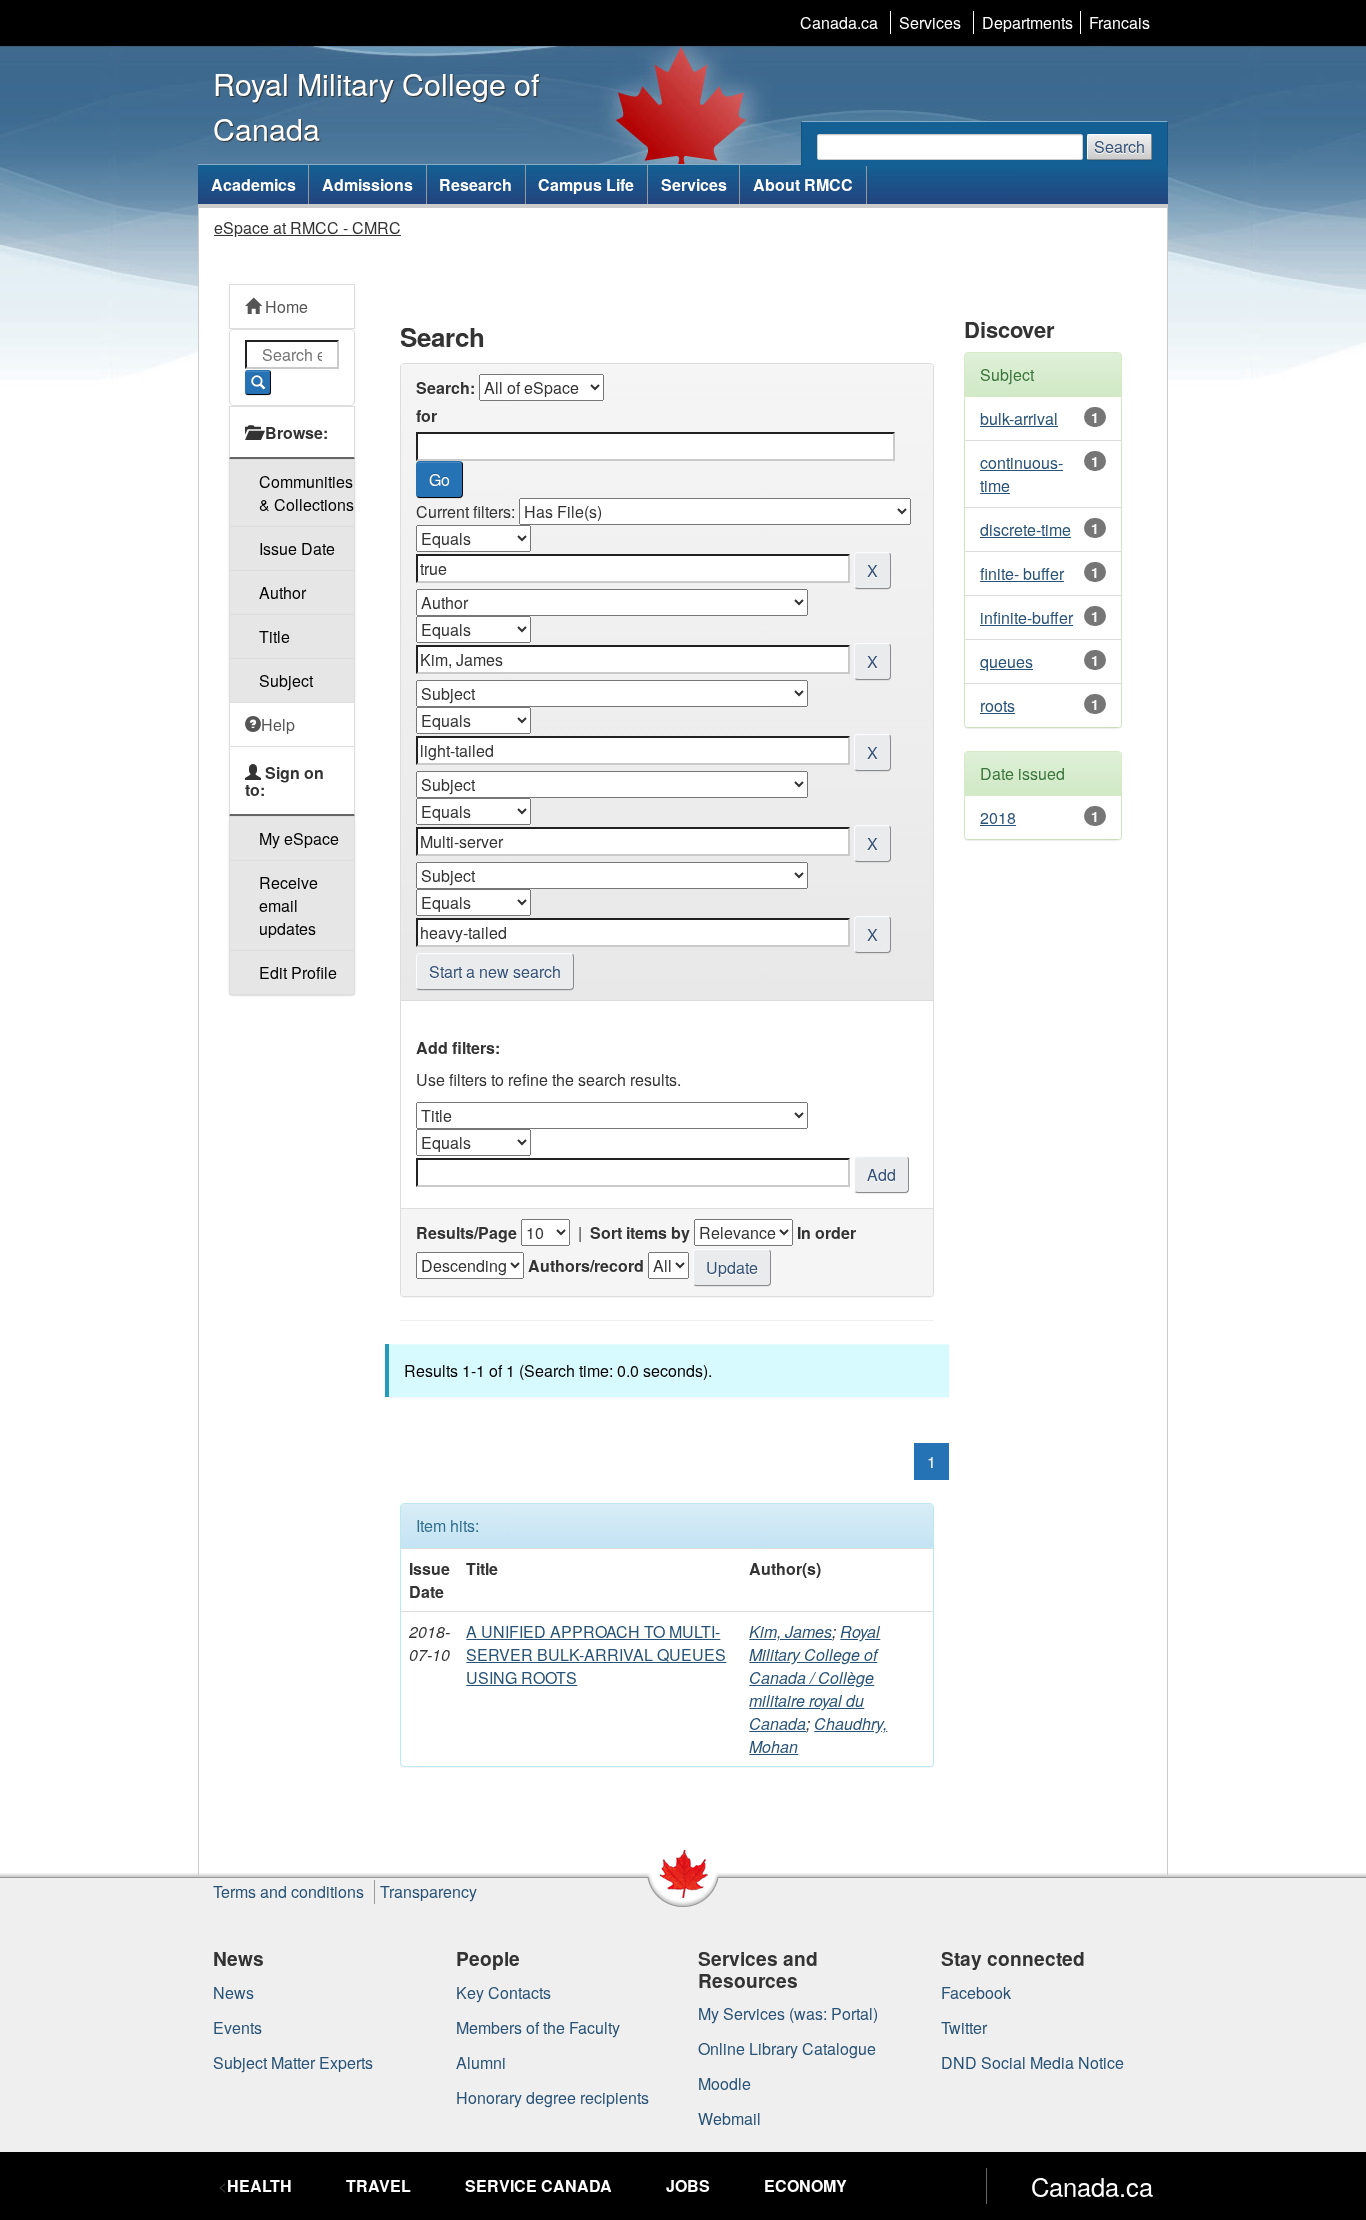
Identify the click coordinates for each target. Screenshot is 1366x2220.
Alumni (481, 2062)
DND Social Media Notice (1032, 2062)
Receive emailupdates (288, 905)
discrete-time (1025, 529)
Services (930, 22)
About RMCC (803, 184)
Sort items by (640, 1232)
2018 (998, 817)
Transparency (428, 1891)
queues (1006, 661)
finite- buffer (1022, 573)
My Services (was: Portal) (788, 2013)
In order (826, 1232)
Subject (286, 680)
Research (475, 184)
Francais (1119, 22)
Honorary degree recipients (552, 2097)
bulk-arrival (1019, 418)
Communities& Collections (306, 493)
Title (274, 636)
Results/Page (466, 1232)
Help (278, 724)
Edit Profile (298, 972)
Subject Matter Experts (293, 2062)
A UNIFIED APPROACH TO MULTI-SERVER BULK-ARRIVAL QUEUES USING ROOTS (596, 1654)
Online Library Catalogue (787, 2048)
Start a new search (495, 971)
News (233, 1992)
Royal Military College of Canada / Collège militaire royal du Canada (814, 1677)
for (426, 415)
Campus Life (586, 184)
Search (1119, 146)
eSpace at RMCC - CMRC (307, 227)
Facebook (976, 1992)
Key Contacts (503, 1992)
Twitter (964, 2027)
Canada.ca (839, 22)
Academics (253, 184)
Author (282, 592)
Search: (445, 387)
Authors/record (586, 1265)
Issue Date (297, 548)
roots (997, 705)
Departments (1027, 22)
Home (284, 306)
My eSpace (299, 838)
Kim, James (790, 1631)
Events (237, 2027)
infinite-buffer (1026, 617)
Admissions (367, 184)
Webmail (729, 2118)
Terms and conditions (288, 1891)
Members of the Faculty (538, 2027)
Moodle (724, 2083)
